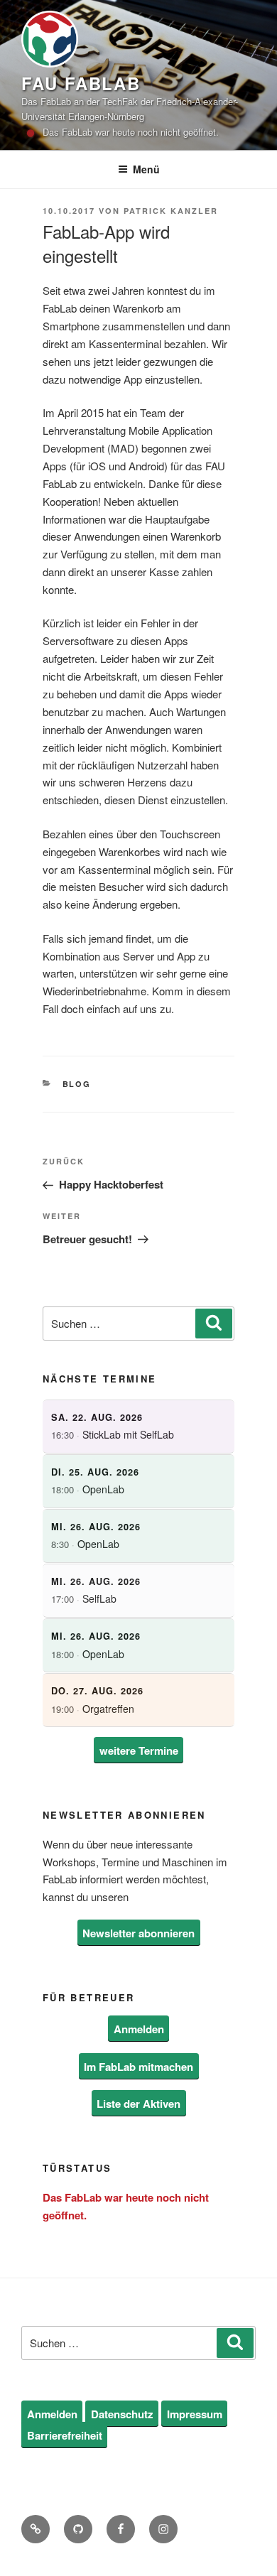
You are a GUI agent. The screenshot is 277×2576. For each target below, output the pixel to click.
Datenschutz (122, 2413)
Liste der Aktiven (138, 2104)
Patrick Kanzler (171, 211)
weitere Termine (139, 1750)
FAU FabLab (81, 83)
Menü (146, 169)
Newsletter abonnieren (138, 1933)
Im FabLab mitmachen (138, 2066)
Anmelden (139, 2029)
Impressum (195, 2413)
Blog (77, 1084)
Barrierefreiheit (65, 2435)
